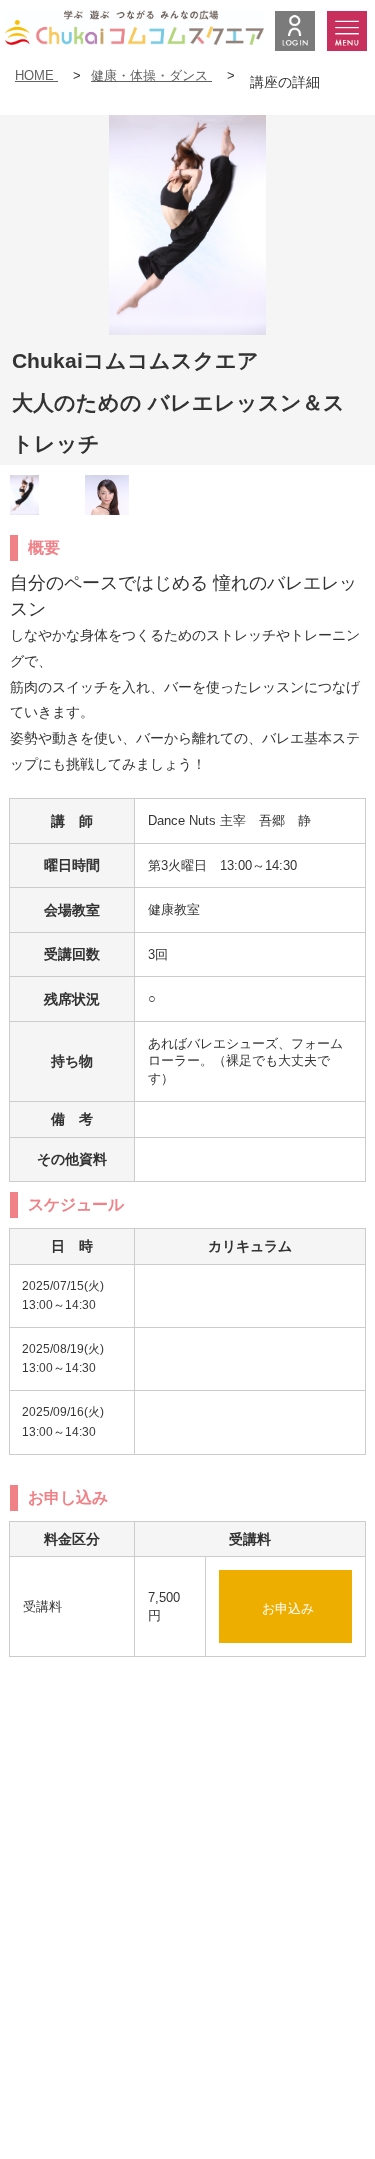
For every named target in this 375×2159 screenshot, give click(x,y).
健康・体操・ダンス (151, 75)
